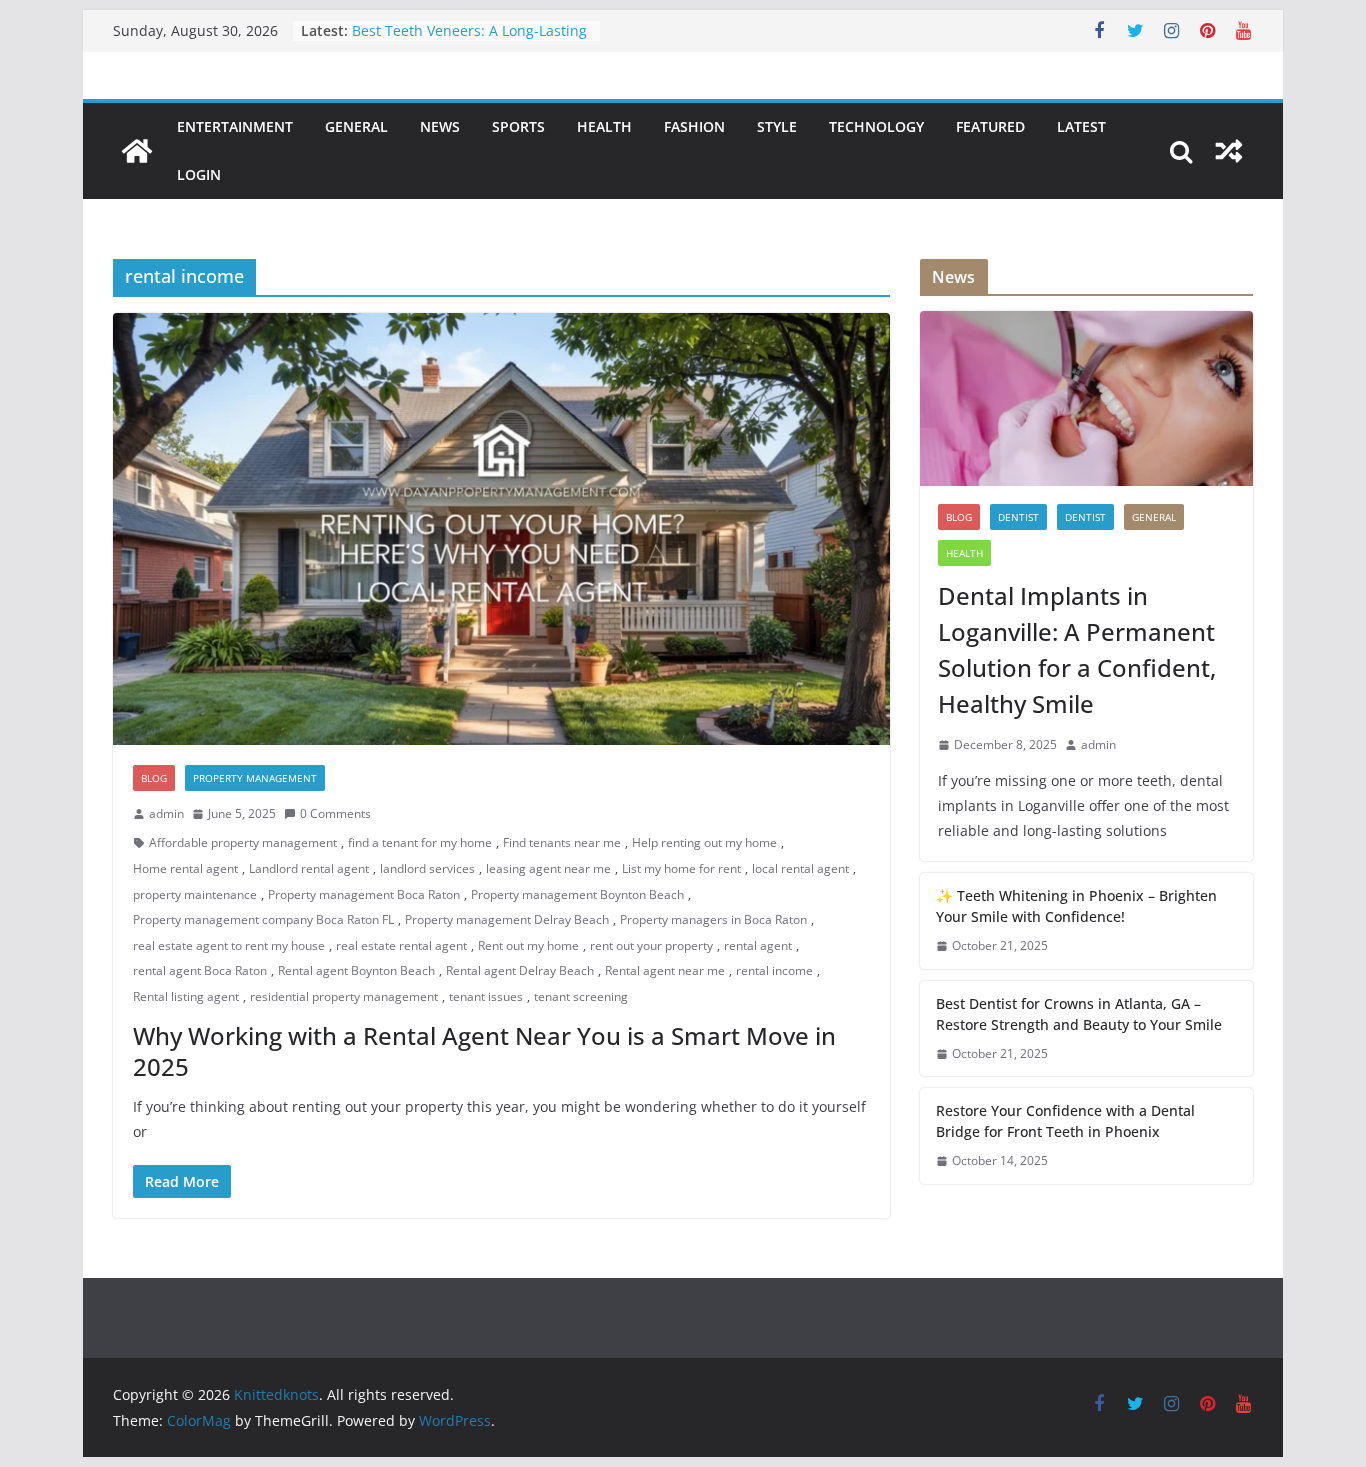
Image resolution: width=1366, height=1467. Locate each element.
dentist (1018, 517)
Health (604, 126)
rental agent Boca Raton (200, 970)
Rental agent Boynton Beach (356, 970)
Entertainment (235, 126)
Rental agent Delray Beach (520, 970)
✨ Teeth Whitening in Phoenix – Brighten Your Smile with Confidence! (1076, 906)
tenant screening (581, 996)
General (356, 126)
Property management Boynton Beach (577, 894)
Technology (876, 126)
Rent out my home (528, 945)
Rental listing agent (186, 996)
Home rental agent (185, 868)
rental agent (758, 945)
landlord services (427, 868)
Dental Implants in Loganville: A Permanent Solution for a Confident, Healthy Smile (1077, 649)
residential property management (344, 996)
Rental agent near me (665, 970)
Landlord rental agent (309, 868)
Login (199, 174)
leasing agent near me (548, 868)
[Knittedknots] (137, 151)
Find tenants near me (562, 842)
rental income (774, 970)
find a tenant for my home (420, 842)
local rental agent (800, 868)
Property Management (255, 778)
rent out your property (651, 945)
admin (166, 813)
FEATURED (990, 126)
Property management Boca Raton (364, 894)
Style (777, 126)
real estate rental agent (401, 945)
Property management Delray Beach (507, 919)
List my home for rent (681, 868)
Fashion (694, 126)
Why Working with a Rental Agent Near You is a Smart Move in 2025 (484, 1051)
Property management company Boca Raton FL (263, 919)
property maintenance (195, 894)
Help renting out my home (704, 842)
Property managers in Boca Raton (713, 919)
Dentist (1085, 517)
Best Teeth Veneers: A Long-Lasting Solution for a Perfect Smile (469, 40)
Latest (1081, 126)
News (440, 126)
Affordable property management (243, 842)
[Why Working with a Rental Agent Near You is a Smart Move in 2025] (501, 529)
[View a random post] (1229, 151)
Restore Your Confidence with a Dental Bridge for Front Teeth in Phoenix (1065, 1121)
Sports (518, 126)
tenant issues (486, 996)
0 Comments (335, 813)
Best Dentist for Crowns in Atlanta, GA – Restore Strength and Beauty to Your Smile (1079, 1014)
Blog (154, 778)
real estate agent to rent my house (229, 945)
